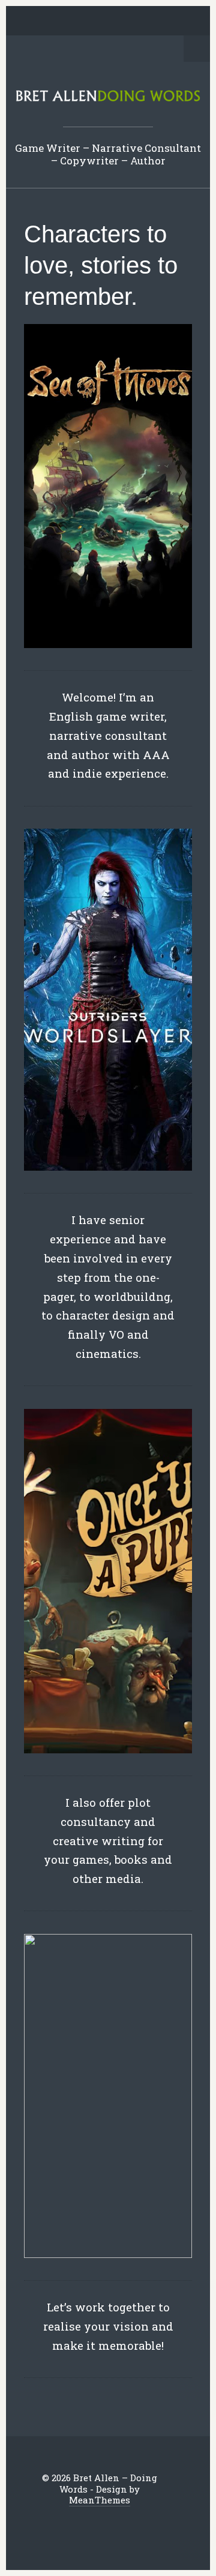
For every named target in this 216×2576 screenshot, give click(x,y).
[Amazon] (155, 22)
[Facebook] (62, 22)
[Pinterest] (99, 22)
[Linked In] (80, 22)
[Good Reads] (136, 22)
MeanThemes (100, 2500)
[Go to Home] (108, 99)
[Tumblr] (118, 22)
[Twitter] (43, 22)
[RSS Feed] (173, 22)
